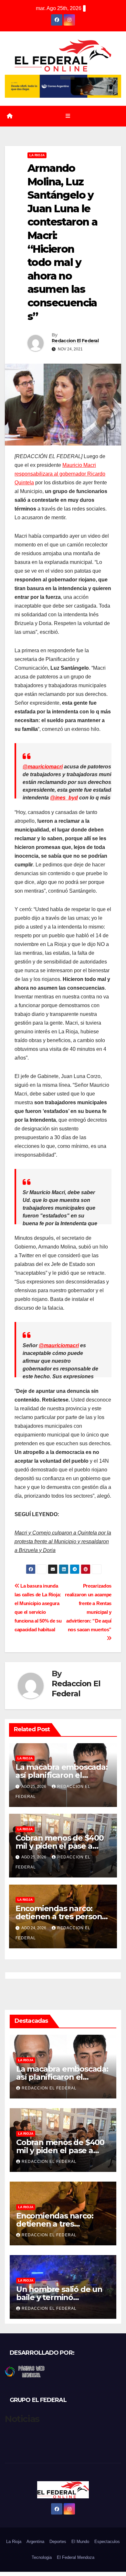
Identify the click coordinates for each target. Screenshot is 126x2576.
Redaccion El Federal (75, 341)
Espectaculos (107, 2542)
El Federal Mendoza (76, 2557)
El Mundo (80, 2542)
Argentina (35, 2542)
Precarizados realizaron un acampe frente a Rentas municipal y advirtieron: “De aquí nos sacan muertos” (88, 1608)
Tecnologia (42, 2557)
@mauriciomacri (43, 767)
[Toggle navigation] (68, 116)
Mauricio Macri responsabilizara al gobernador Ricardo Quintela (60, 474)
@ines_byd (64, 798)
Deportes (58, 2542)
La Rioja (37, 155)
